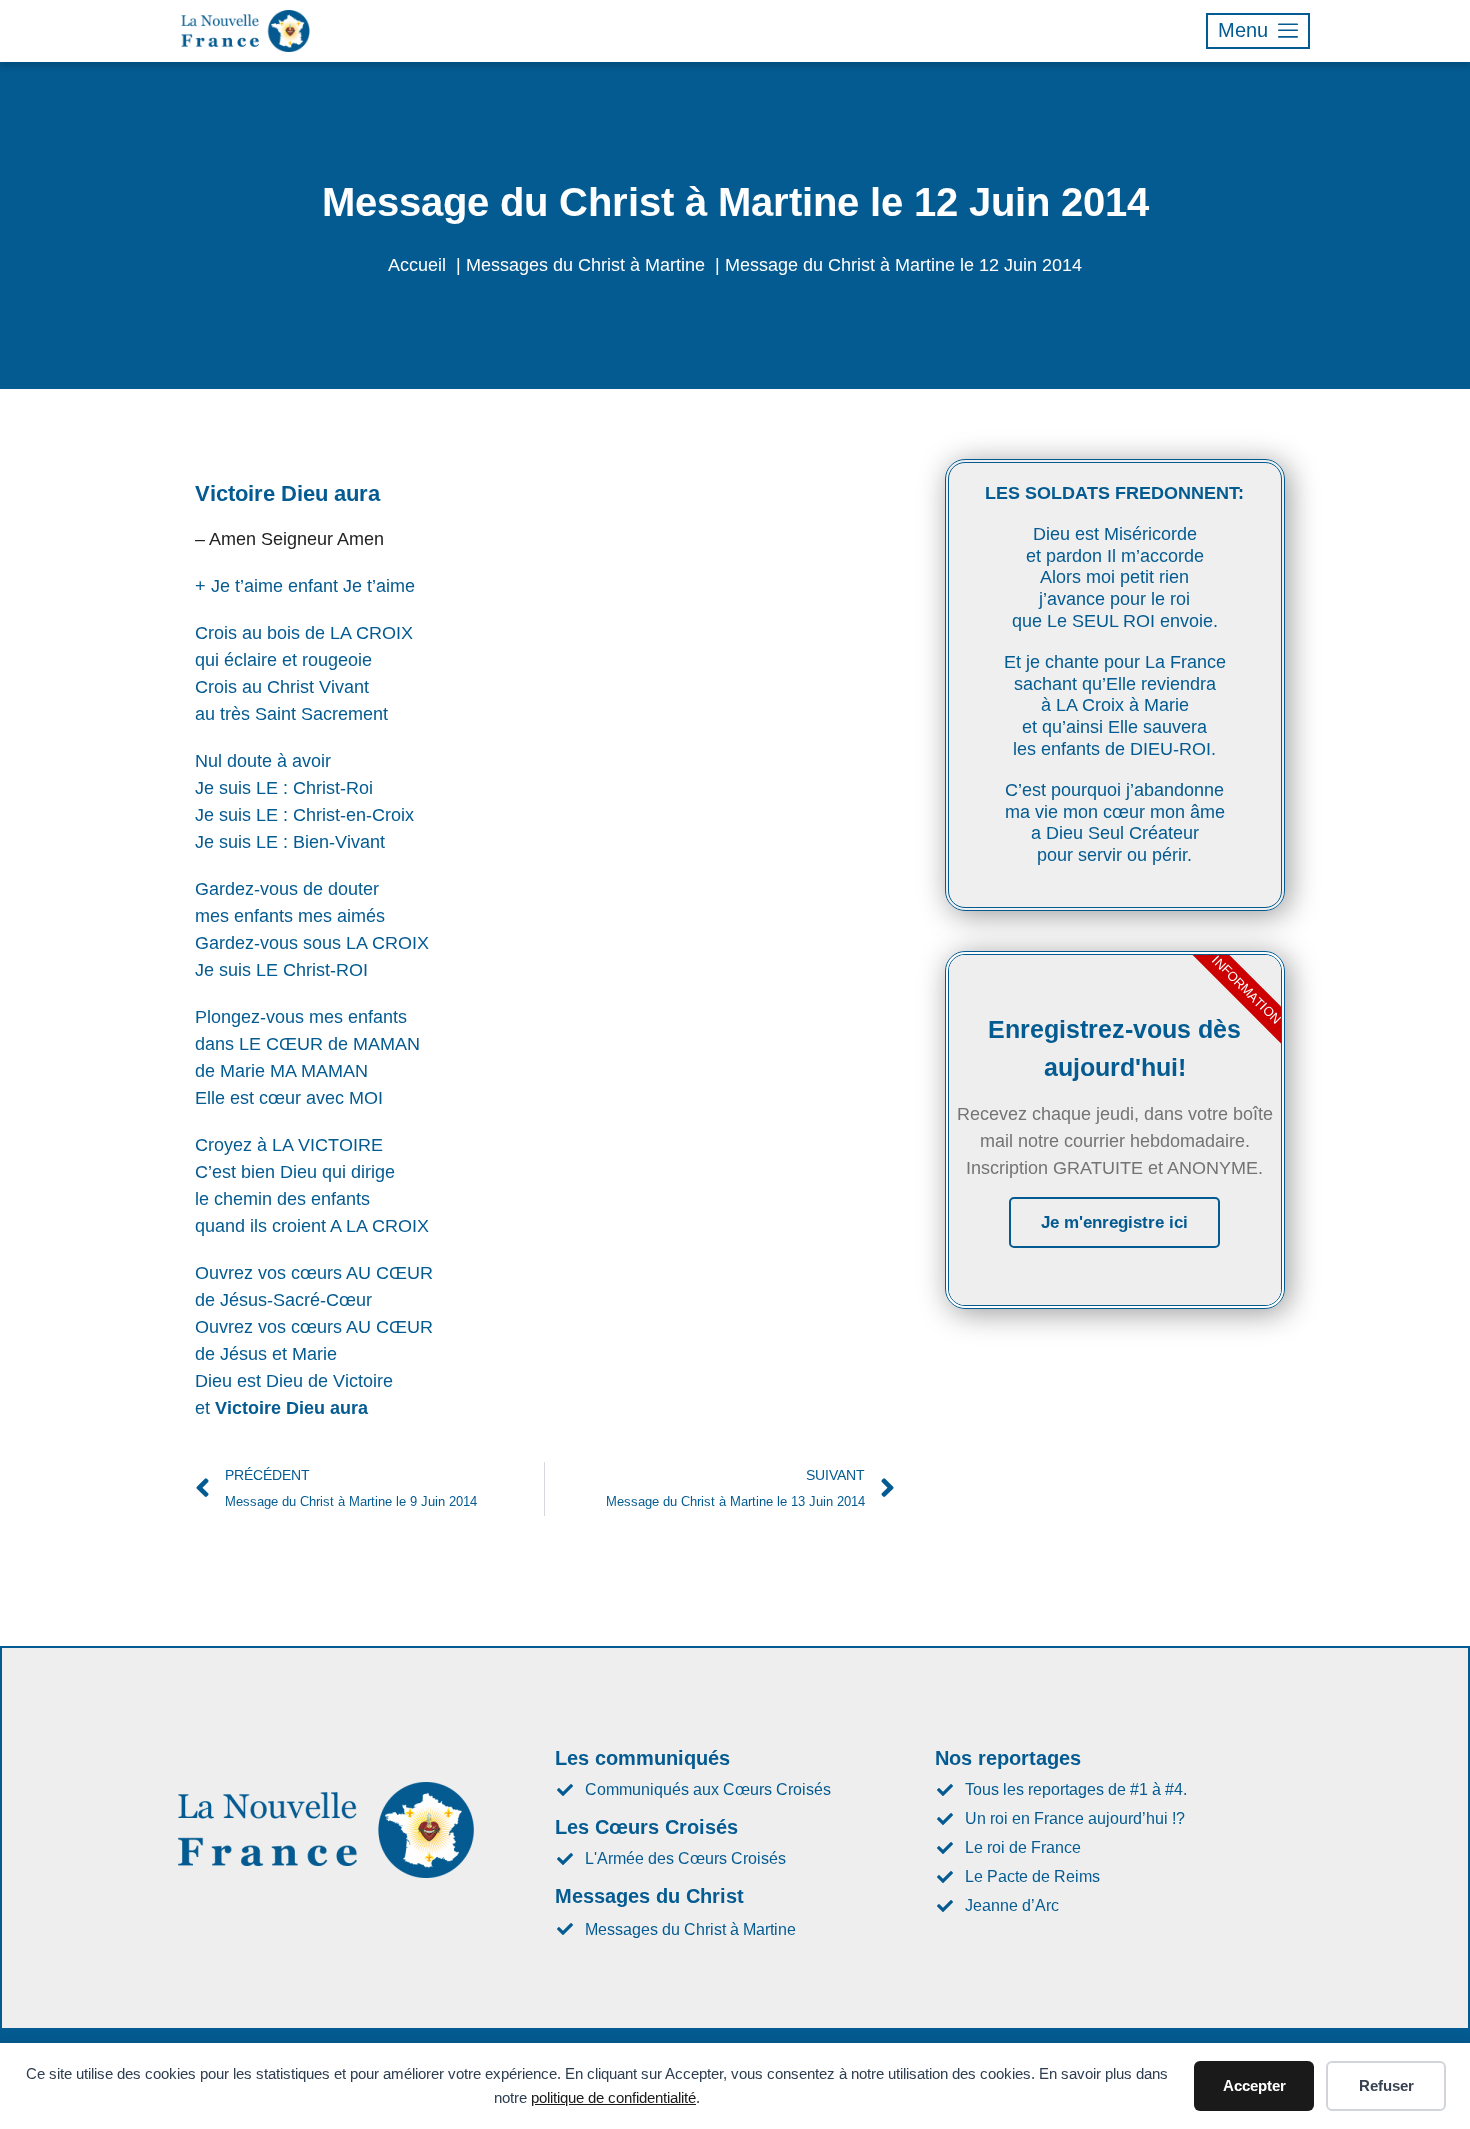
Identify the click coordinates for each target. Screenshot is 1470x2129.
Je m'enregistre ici (1114, 1222)
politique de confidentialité (613, 2097)
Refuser (1386, 2085)
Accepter (1254, 2085)
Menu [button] (1243, 30)
